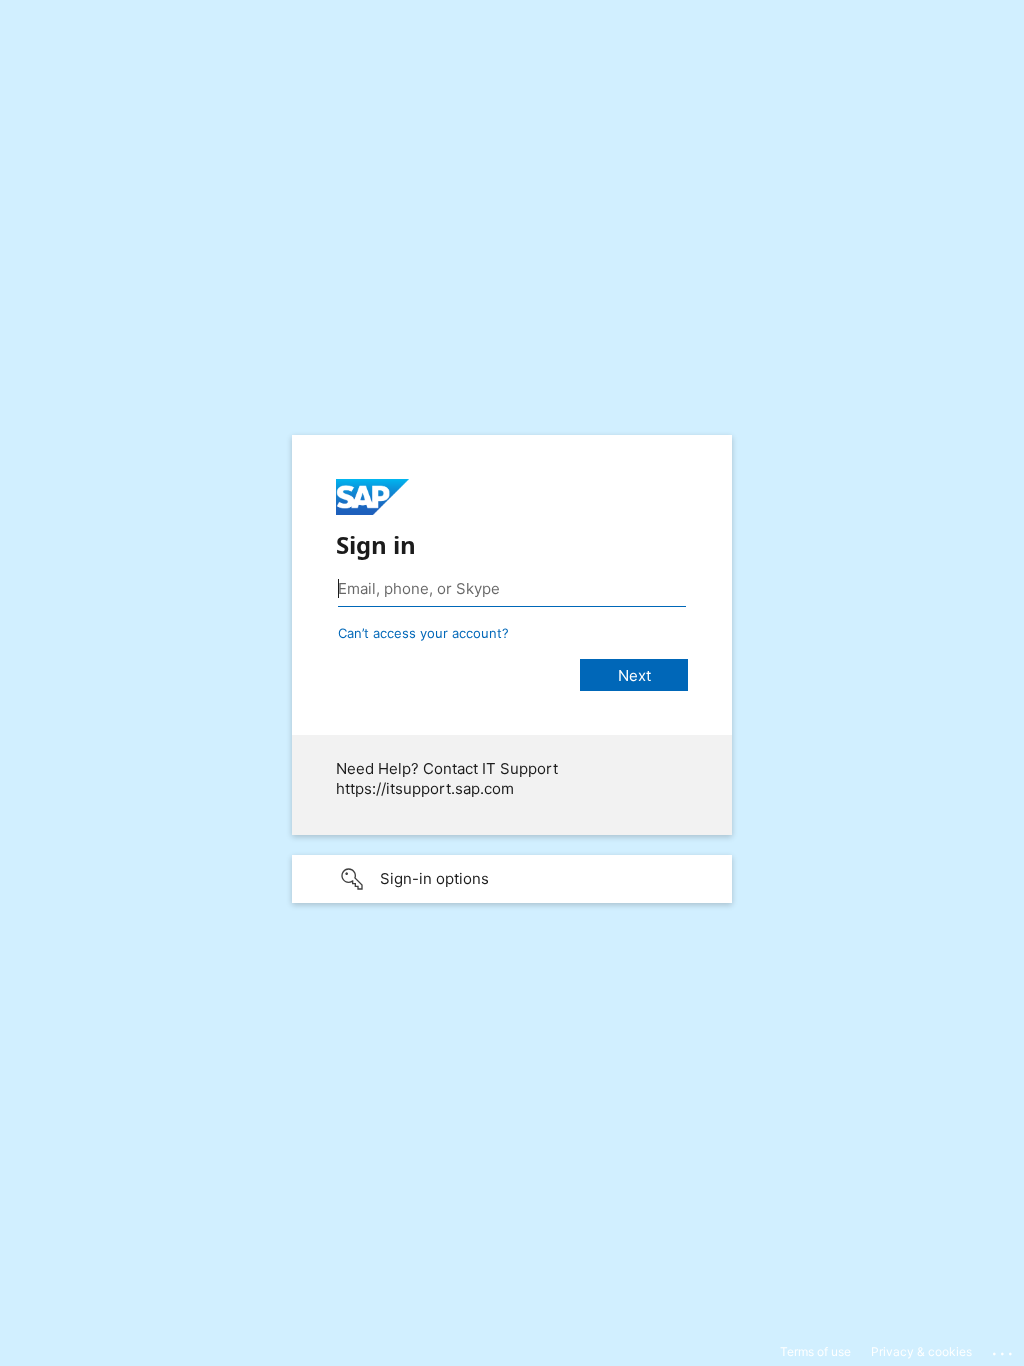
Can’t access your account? (423, 633)
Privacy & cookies (921, 1351)
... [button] (1004, 1349)
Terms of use (815, 1351)
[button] (512, 879)
